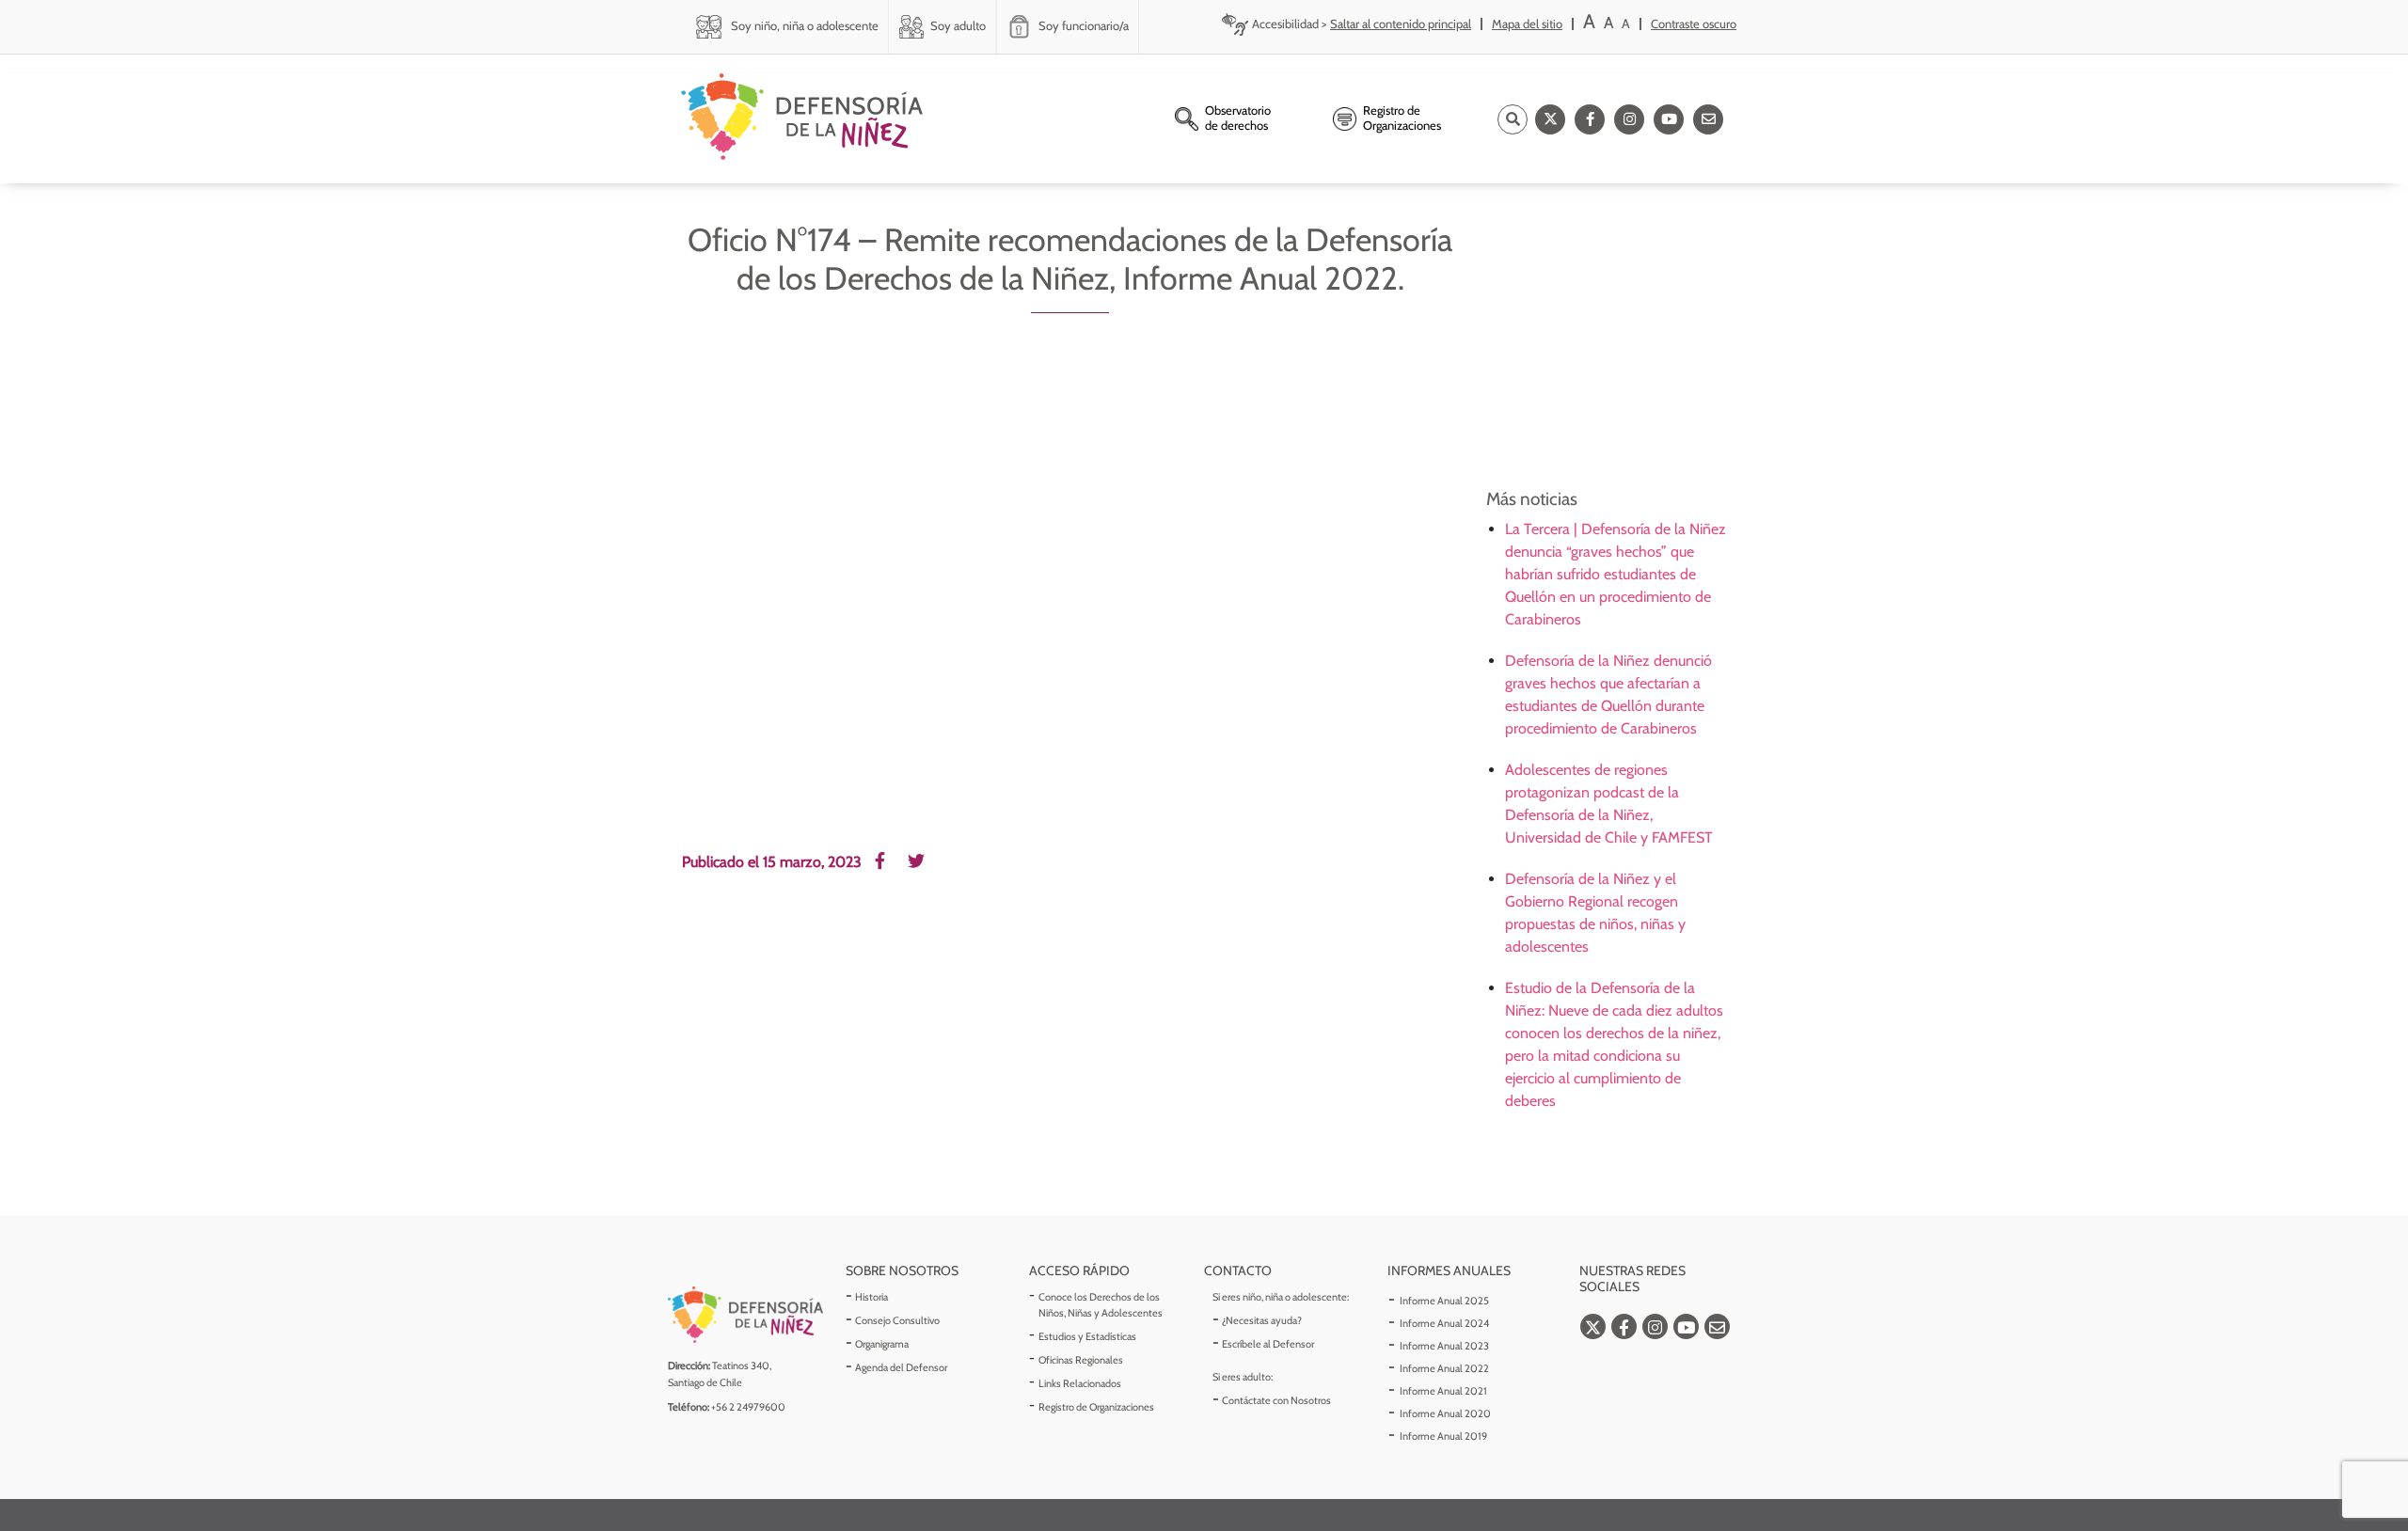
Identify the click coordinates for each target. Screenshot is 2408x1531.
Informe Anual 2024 (1444, 1323)
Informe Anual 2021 (1443, 1391)
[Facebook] (1590, 119)
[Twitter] (1550, 119)
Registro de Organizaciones (1096, 1407)
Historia (871, 1297)
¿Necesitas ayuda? (1262, 1320)
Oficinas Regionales (1081, 1360)
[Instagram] (1629, 119)
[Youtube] (1669, 119)
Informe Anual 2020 (1445, 1413)
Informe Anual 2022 (1444, 1368)
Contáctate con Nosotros (1276, 1400)
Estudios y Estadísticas (1087, 1336)
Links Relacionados (1080, 1383)
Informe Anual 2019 (1443, 1436)
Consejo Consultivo (897, 1320)
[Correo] (1708, 119)
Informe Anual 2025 (1444, 1301)
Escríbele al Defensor (1268, 1344)
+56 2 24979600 (748, 1407)
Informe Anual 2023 (1444, 1346)
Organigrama (882, 1344)
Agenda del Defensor (901, 1367)
